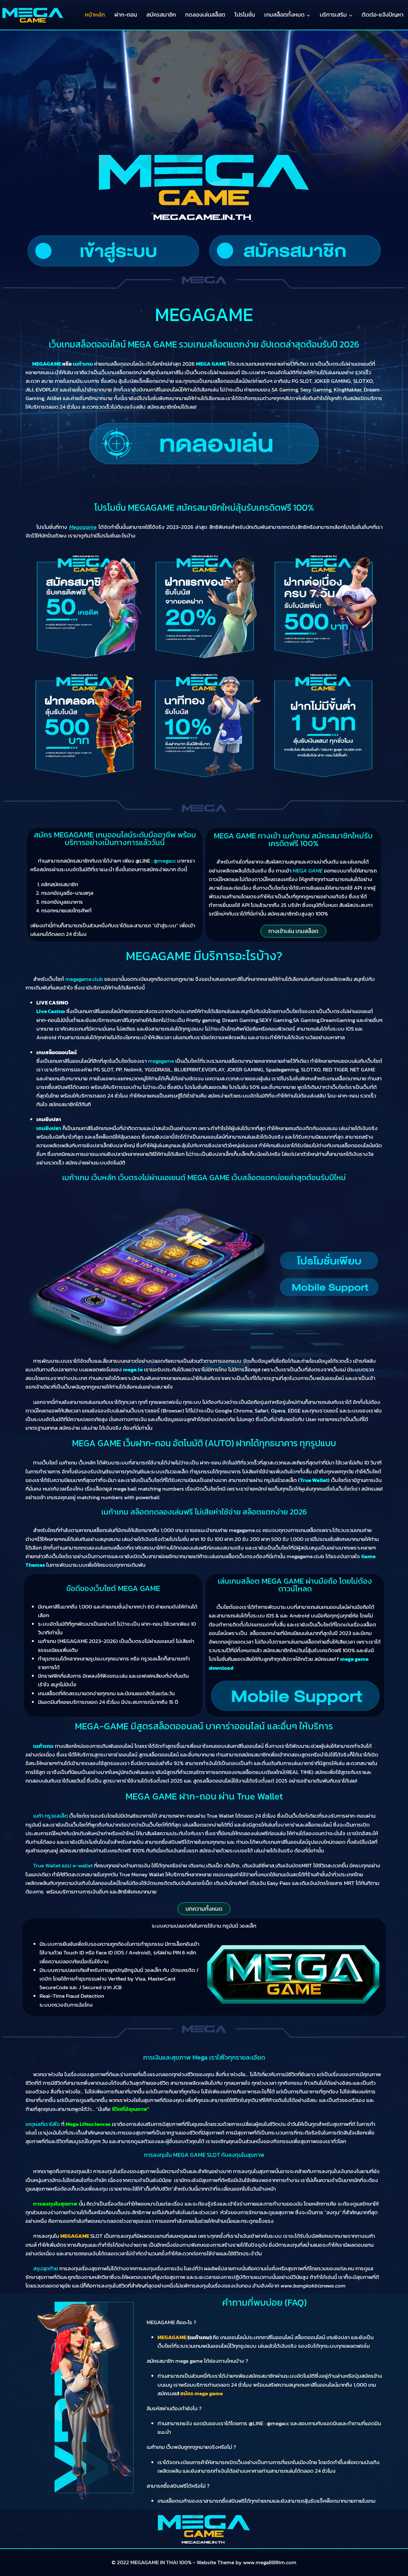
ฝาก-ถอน (126, 15)
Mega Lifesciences (88, 2124)
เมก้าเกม (43, 1746)
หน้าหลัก (95, 15)
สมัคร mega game (201, 2393)
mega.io (133, 1369)
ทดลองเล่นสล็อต (205, 15)
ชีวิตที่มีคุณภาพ (130, 2109)
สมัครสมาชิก (161, 15)
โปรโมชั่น (245, 15)
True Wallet (314, 1480)
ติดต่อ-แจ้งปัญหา (383, 15)
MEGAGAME (75, 2236)
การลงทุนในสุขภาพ (55, 2204)
